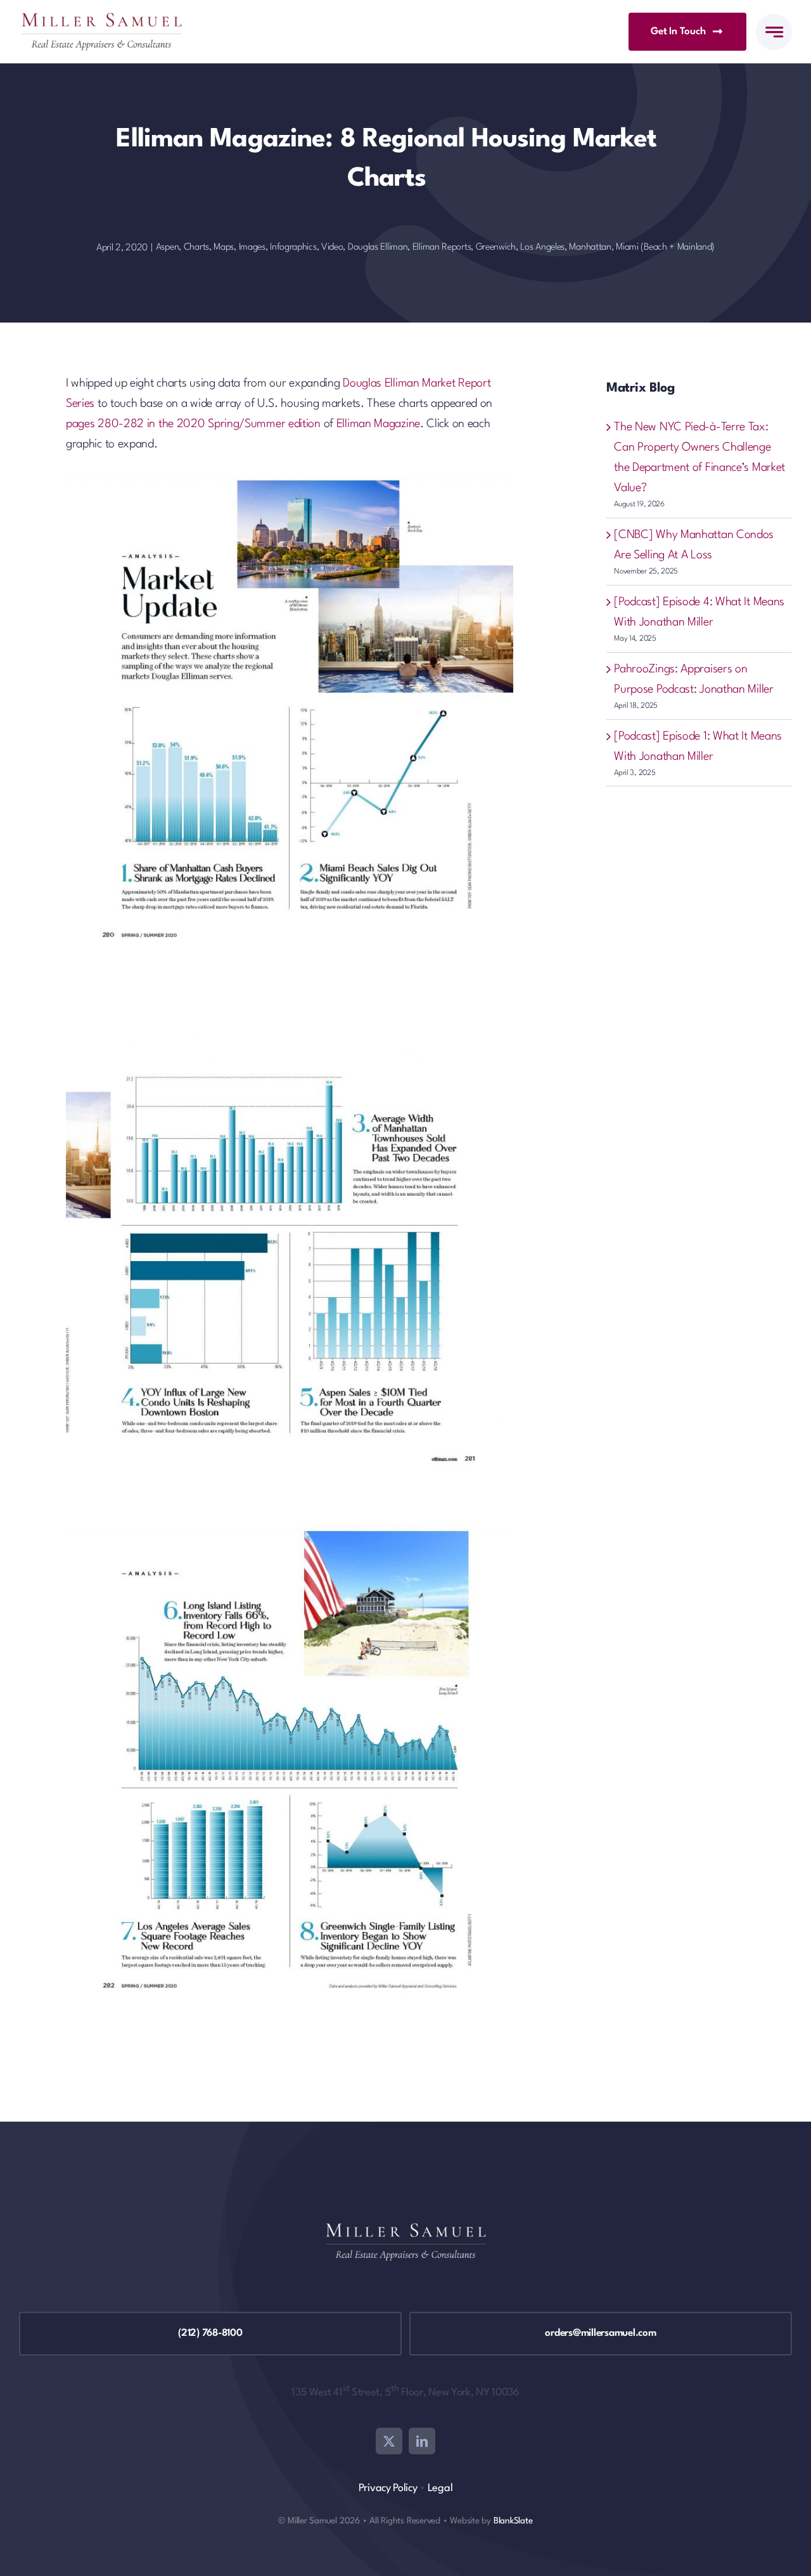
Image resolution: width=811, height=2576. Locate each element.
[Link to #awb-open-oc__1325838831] (774, 32)
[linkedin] (422, 2441)
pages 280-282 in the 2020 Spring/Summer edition (193, 424)
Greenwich (496, 247)
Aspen (168, 247)
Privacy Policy (388, 2488)
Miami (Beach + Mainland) (665, 247)
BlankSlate (513, 2521)
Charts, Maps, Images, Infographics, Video (264, 247)
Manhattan (590, 247)
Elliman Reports (442, 247)
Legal (440, 2488)
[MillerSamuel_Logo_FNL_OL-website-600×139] (101, 19)
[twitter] (389, 2441)
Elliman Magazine (378, 424)
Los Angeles (542, 247)
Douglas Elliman (378, 247)
